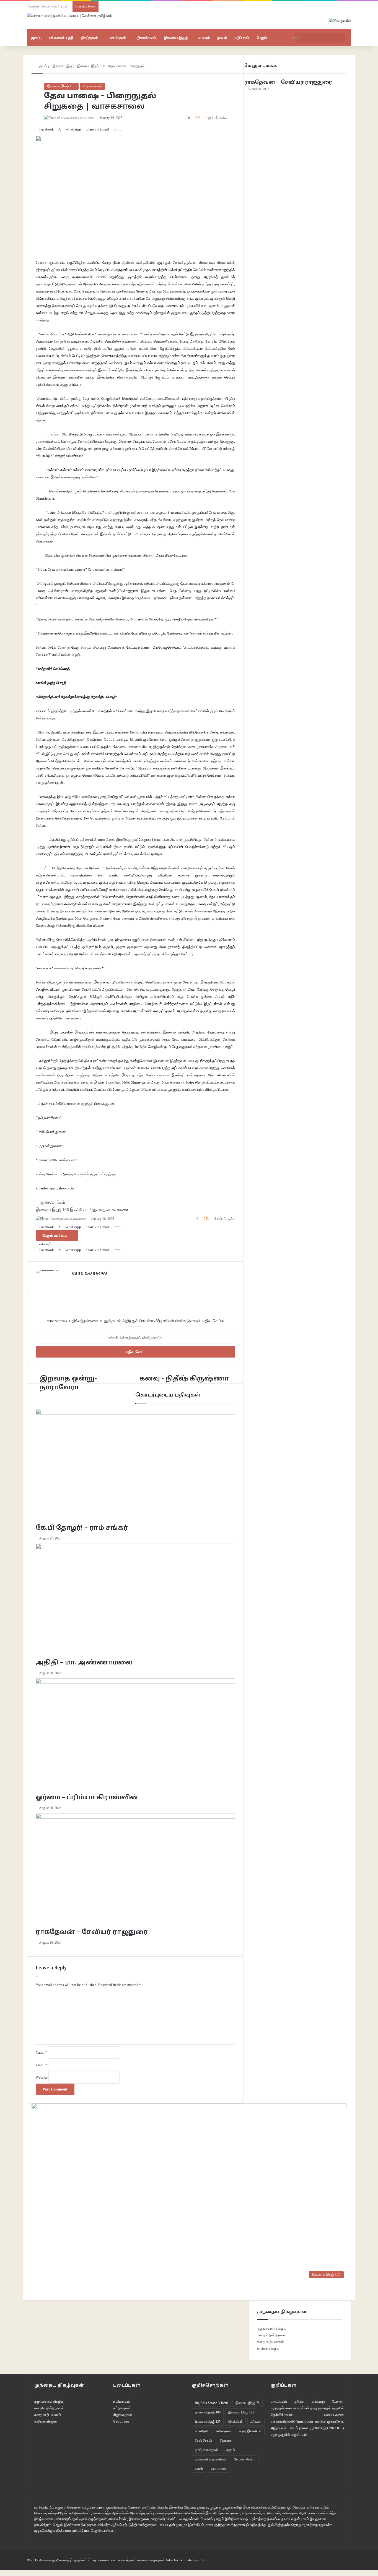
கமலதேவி (202, 2431)
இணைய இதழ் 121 (241, 2412)
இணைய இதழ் (176, 38)
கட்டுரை (256, 2422)
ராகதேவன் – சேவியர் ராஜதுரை (288, 83)
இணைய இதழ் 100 (208, 2412)
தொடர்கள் (121, 2421)
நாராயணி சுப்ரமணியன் (210, 2459)
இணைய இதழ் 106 (61, 86)
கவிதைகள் (121, 2401)
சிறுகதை (226, 2441)
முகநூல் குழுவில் (331, 2408)
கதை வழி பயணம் (270, 2342)
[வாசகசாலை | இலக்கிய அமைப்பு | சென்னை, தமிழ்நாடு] (70, 15)
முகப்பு (36, 38)
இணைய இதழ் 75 (248, 2403)
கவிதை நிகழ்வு (268, 2348)
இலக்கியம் (235, 2422)
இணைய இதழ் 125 (208, 2422)
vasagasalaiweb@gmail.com (292, 2421)
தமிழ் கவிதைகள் (206, 2450)
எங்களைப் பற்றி (61, 38)
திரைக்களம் (146, 38)
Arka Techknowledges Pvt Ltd (188, 2560)
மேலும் (262, 38)
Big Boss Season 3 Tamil (211, 2403)
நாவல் (222, 38)
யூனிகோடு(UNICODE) (327, 2428)
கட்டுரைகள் (122, 2408)
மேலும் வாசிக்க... (104, 2531)
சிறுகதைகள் (92, 86)
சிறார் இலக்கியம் (250, 2431)
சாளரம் (204, 38)
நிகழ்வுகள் (90, 38)
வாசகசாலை (219, 2469)
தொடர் (230, 2450)
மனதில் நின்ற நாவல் (272, 2335)
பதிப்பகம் (242, 38)
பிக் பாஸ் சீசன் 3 (245, 2459)
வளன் (199, 2469)
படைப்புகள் (117, 38)
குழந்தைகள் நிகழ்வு (272, 2328)
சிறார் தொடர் (203, 2441)
